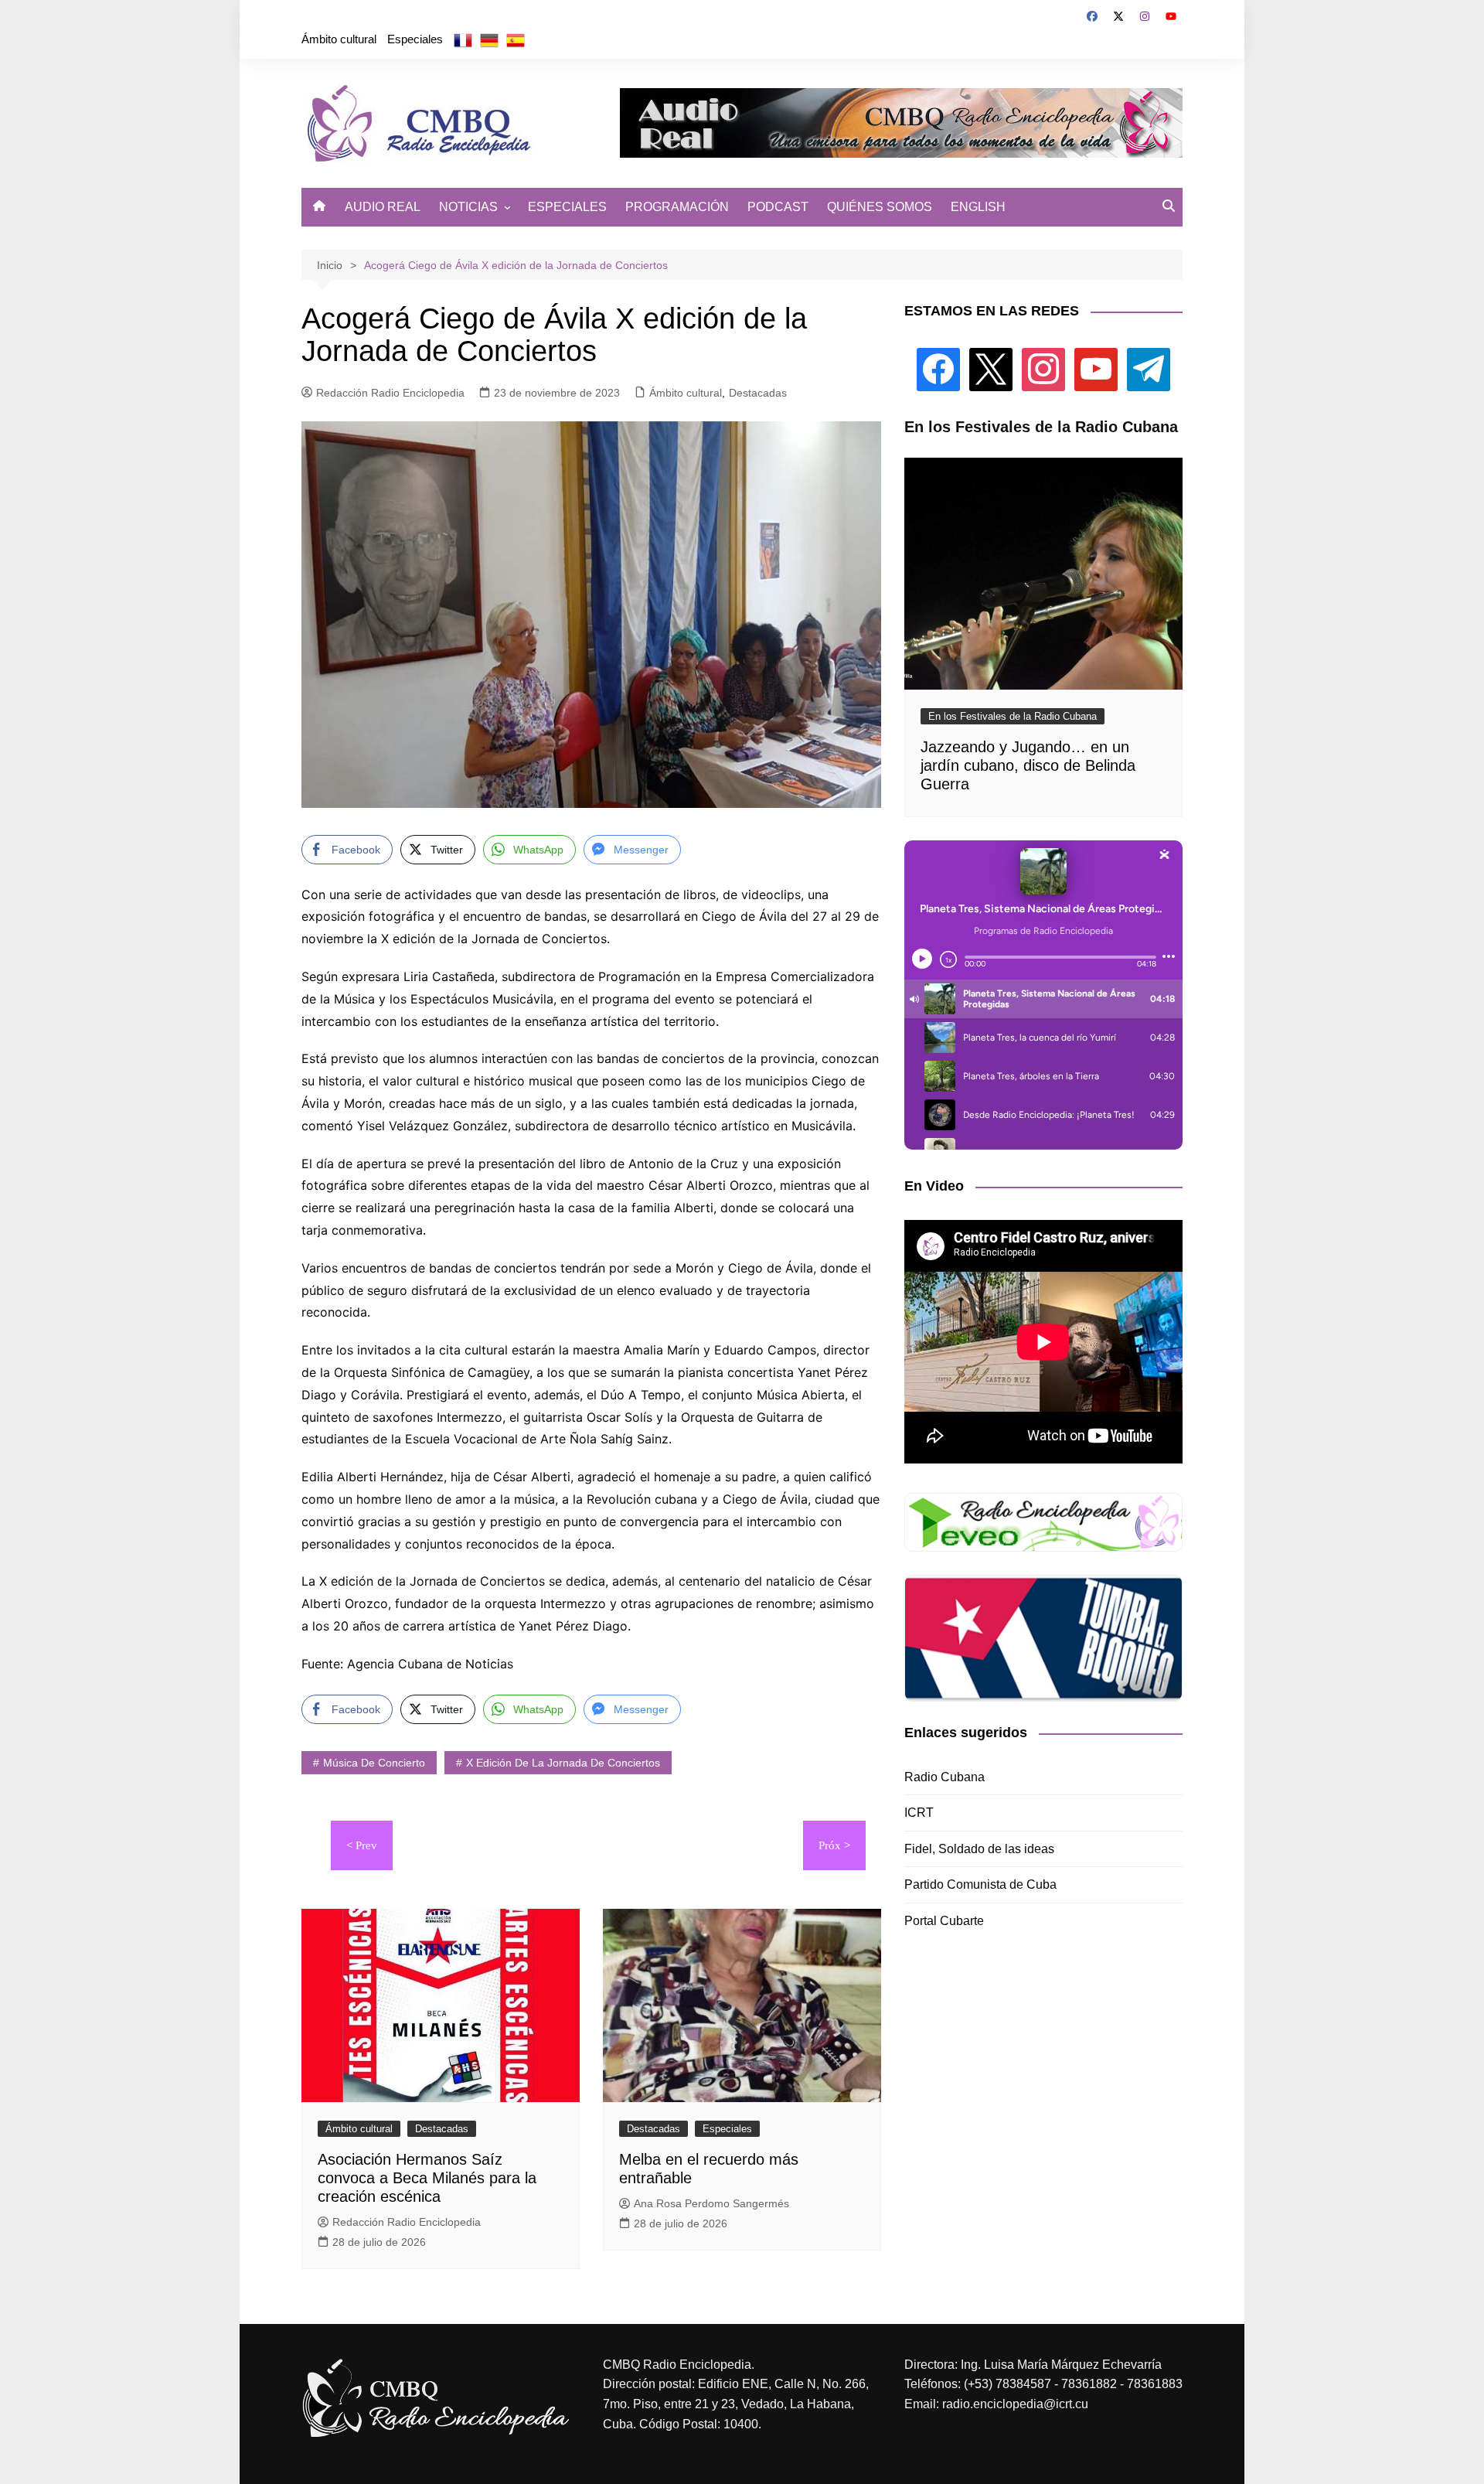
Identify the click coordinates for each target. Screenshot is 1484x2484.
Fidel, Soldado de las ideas (979, 1849)
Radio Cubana (945, 1777)
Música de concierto (374, 1763)
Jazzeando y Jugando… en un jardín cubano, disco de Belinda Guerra (1028, 765)
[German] (489, 39)
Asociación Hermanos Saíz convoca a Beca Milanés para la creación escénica (427, 2178)
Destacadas (758, 393)
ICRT (919, 1813)
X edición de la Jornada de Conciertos (563, 1763)
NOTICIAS (468, 207)
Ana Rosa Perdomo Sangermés (711, 2203)
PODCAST (778, 207)
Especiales (415, 39)
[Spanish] (516, 39)
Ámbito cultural (339, 39)
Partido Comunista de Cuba (980, 1884)
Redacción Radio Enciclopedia (390, 393)
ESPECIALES (567, 207)
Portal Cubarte (944, 1921)
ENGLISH (978, 207)
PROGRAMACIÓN (677, 207)
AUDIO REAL (383, 207)
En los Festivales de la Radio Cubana (1013, 716)
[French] (463, 39)
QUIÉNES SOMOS (880, 207)
